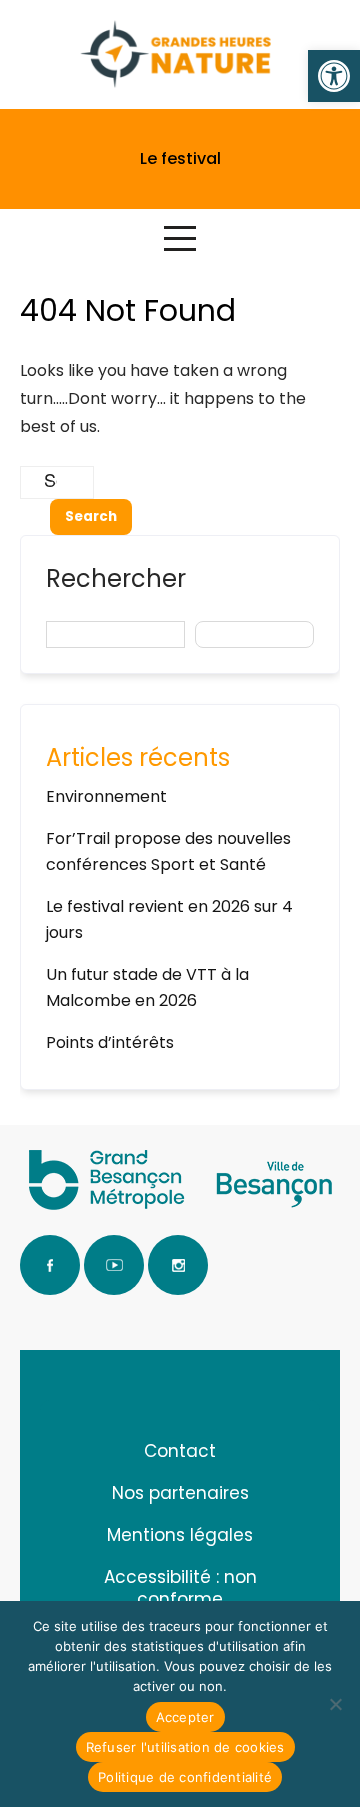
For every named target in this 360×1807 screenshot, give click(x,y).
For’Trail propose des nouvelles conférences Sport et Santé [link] (168, 851)
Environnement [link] (106, 796)
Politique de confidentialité (185, 1777)
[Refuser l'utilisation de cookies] (335, 1704)
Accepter (185, 1717)
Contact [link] (180, 1451)
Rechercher (116, 578)
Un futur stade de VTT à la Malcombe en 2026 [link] (147, 987)
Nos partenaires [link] (180, 1493)
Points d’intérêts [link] (110, 1042)
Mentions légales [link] (180, 1535)
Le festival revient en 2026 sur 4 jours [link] (169, 919)
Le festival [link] (180, 158)
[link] (334, 76)
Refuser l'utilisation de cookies (185, 1747)
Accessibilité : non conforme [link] (180, 1588)
